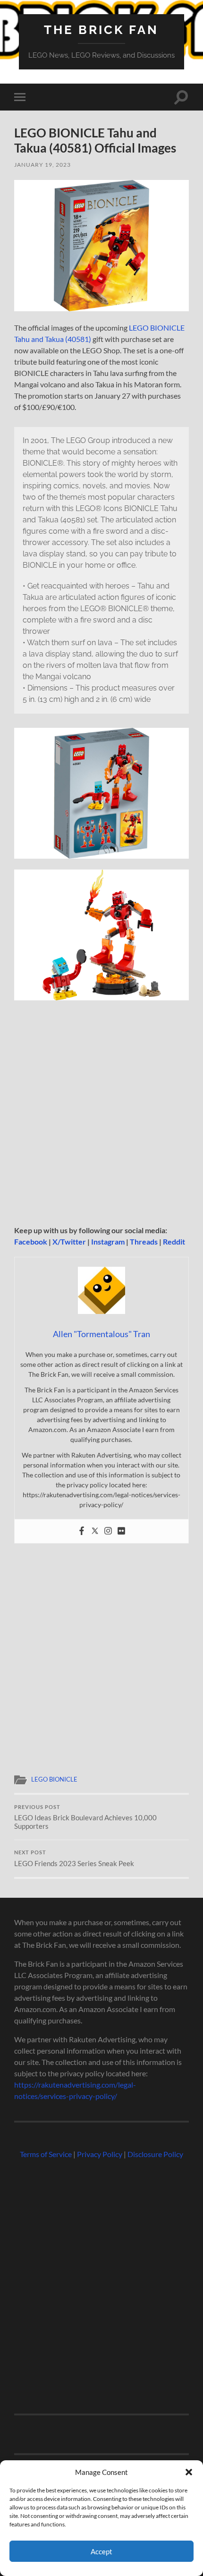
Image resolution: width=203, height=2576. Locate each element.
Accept (101, 2551)
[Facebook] (82, 1531)
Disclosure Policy (155, 2154)
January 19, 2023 (42, 165)
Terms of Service (46, 2154)
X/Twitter (69, 1241)
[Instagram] (108, 1531)
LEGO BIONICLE (54, 1779)
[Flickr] (121, 1531)
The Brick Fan (101, 30)
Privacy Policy (100, 2154)
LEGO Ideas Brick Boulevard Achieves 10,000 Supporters (85, 1817)
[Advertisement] (101, 1116)
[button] (189, 2472)
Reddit (174, 1241)
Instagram (108, 1241)
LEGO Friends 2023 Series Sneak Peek (74, 1859)
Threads (144, 1241)
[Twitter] (95, 1531)
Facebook (31, 1241)
